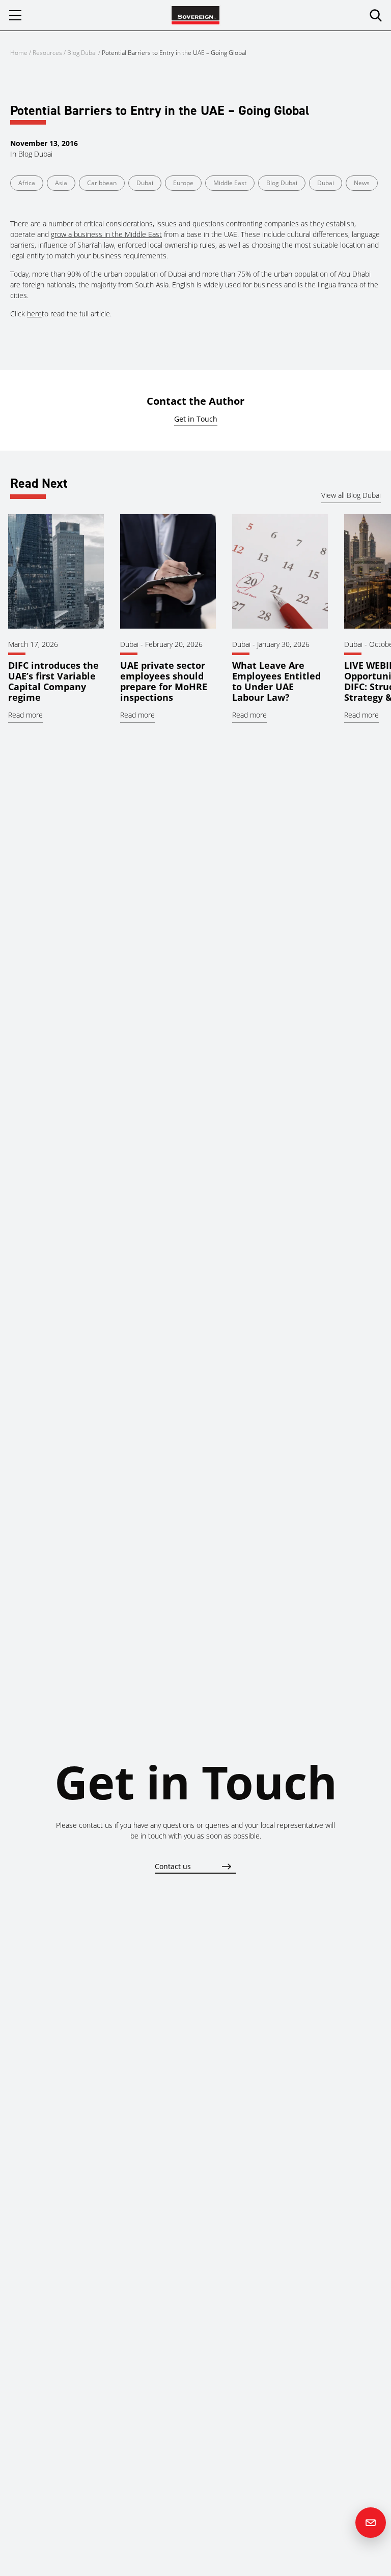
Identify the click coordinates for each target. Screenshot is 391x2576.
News (362, 183)
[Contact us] (371, 2523)
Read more (25, 715)
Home (19, 53)
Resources (48, 53)
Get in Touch (196, 419)
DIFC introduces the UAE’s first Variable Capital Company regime (53, 681)
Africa (27, 183)
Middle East (230, 183)
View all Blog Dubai (351, 495)
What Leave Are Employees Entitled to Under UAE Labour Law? (276, 681)
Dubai (145, 183)
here (34, 314)
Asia (61, 183)
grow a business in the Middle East (106, 234)
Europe (183, 183)
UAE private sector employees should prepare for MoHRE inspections (164, 681)
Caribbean (102, 183)
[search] (376, 15)
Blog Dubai (82, 53)
